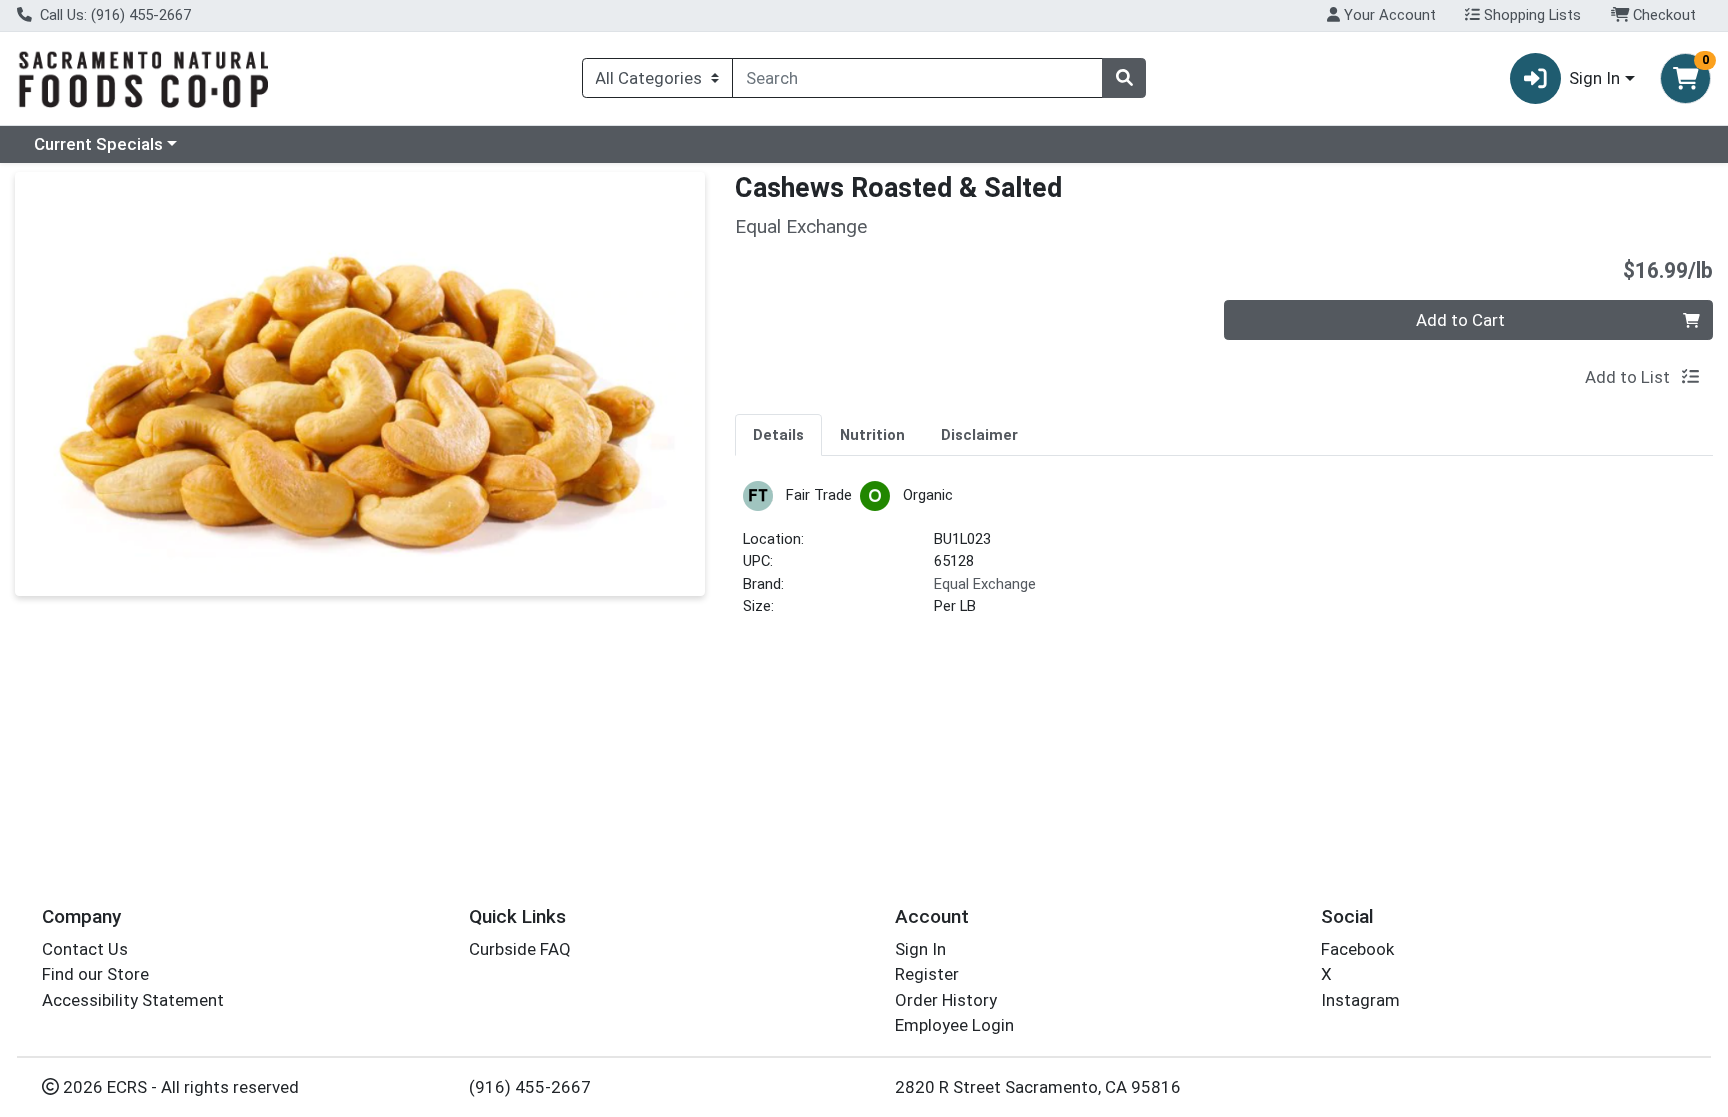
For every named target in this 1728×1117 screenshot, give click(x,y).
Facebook (1357, 949)
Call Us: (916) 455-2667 (113, 15)
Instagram (1360, 1000)
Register (927, 974)
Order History (946, 1000)
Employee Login (954, 1025)
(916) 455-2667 (530, 1087)
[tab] (778, 434)
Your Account (1388, 15)
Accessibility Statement (133, 1000)
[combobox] (917, 78)
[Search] (1124, 78)
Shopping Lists (1530, 15)
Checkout (1662, 15)
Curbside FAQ (520, 949)
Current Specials (98, 144)
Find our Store (95, 974)
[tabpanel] (1224, 557)
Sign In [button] (1594, 78)
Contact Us (85, 949)
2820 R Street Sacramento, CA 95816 (1038, 1087)
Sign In (920, 949)
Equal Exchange (985, 584)
